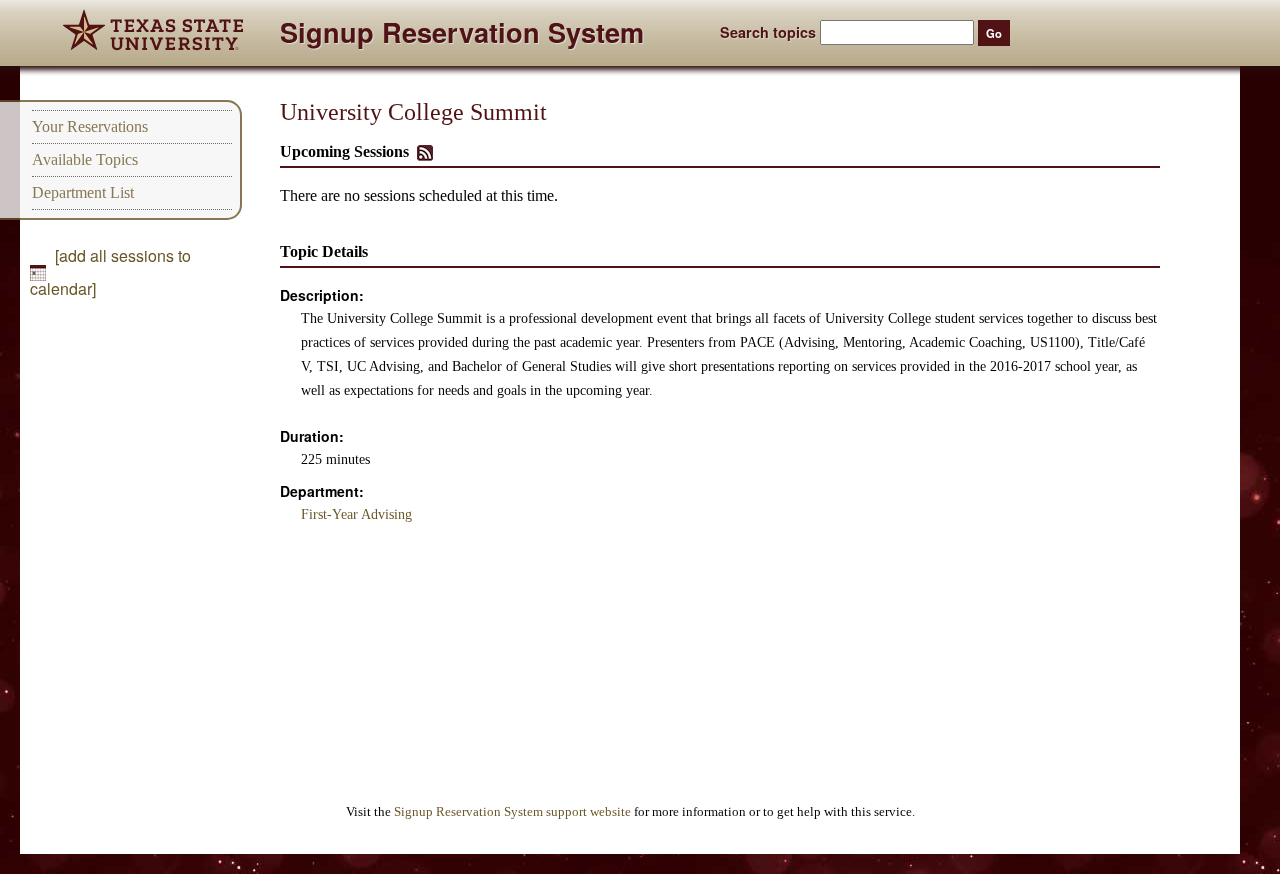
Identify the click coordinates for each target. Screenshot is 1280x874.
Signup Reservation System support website (512, 812)
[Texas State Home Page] (153, 33)
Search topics (768, 32)
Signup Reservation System (462, 35)
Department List (83, 192)
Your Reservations (90, 126)
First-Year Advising (356, 514)
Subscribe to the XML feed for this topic (425, 153)
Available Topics (85, 159)
